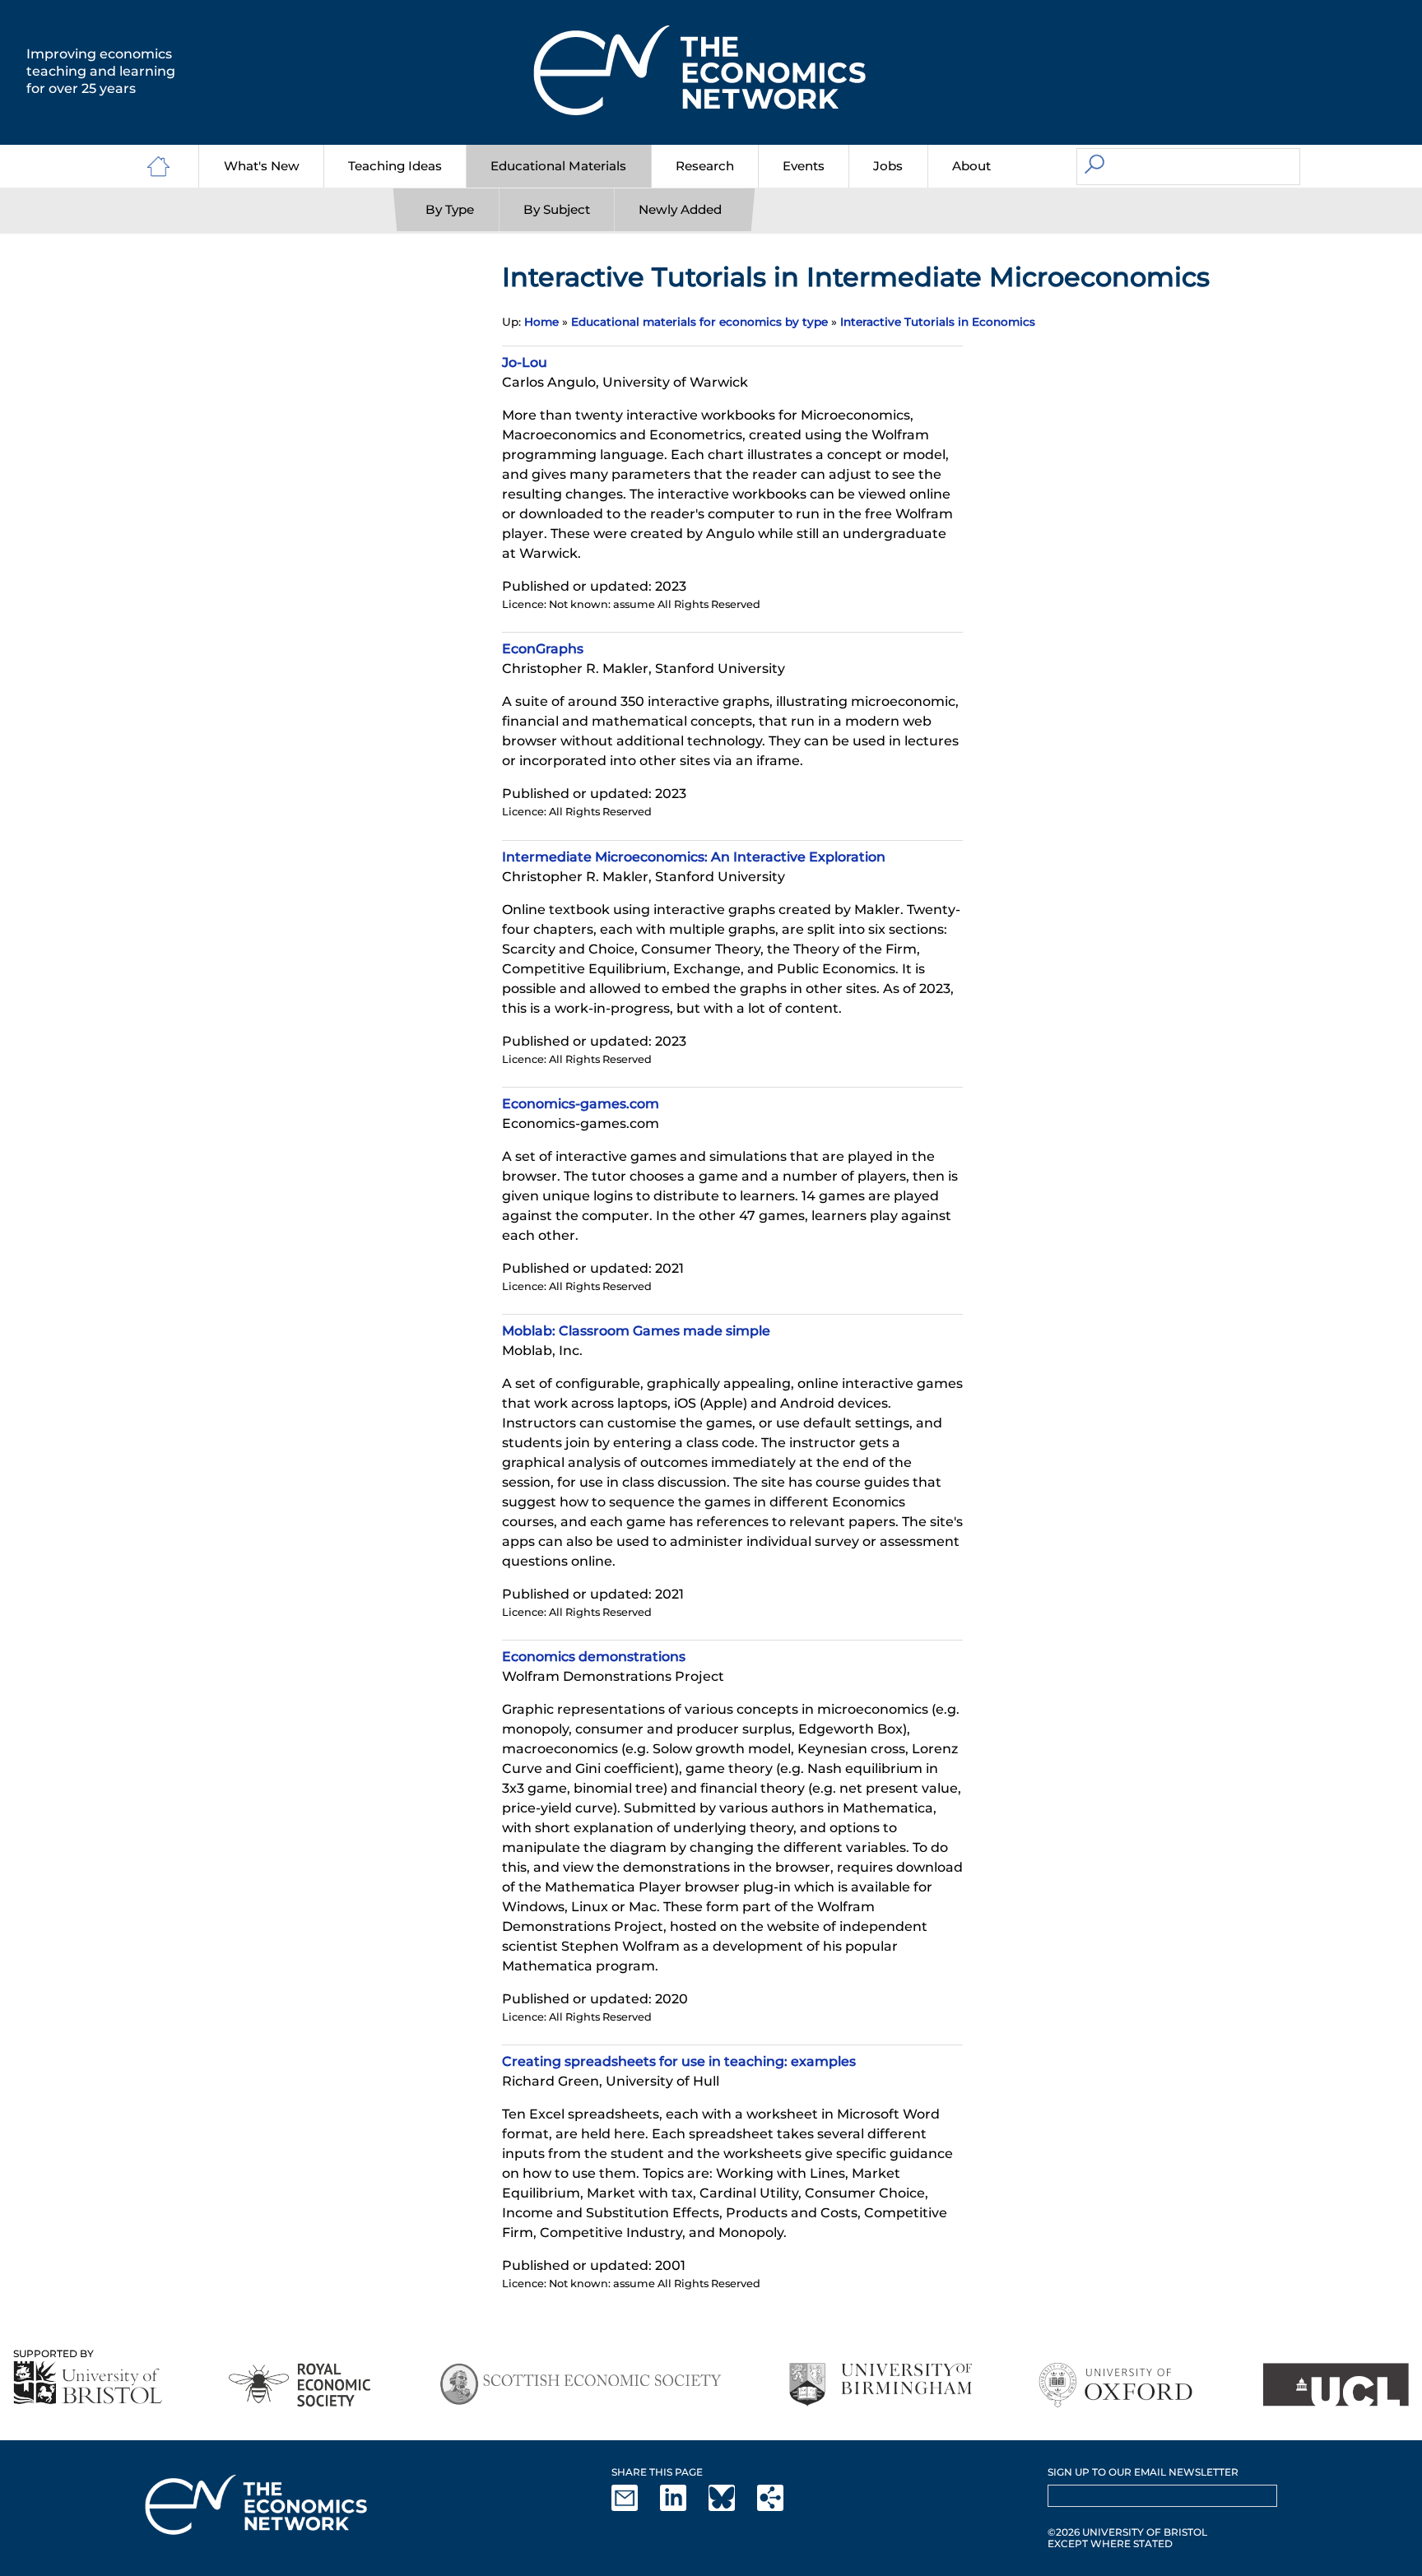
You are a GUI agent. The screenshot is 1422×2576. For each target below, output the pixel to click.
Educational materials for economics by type (699, 322)
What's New (262, 166)
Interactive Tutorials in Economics (938, 322)
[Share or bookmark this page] (780, 2507)
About (971, 166)
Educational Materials (558, 166)
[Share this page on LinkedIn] (683, 2507)
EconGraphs (543, 649)
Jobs (888, 166)
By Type (450, 209)
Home (541, 322)
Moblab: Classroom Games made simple (636, 1331)
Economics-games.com (581, 1104)
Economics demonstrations (594, 1657)
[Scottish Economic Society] (581, 2385)
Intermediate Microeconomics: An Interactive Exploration (694, 857)
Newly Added (680, 209)
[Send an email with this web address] (634, 2507)
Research (705, 166)
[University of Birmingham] (880, 2385)
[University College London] (1336, 2385)
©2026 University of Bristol (1127, 2532)
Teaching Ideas (395, 166)
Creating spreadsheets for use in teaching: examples (679, 2061)
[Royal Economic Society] (301, 2385)
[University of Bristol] (88, 2382)
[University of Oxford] (1117, 2385)
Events (804, 166)
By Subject (557, 209)
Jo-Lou (525, 362)
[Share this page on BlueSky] (732, 2507)
